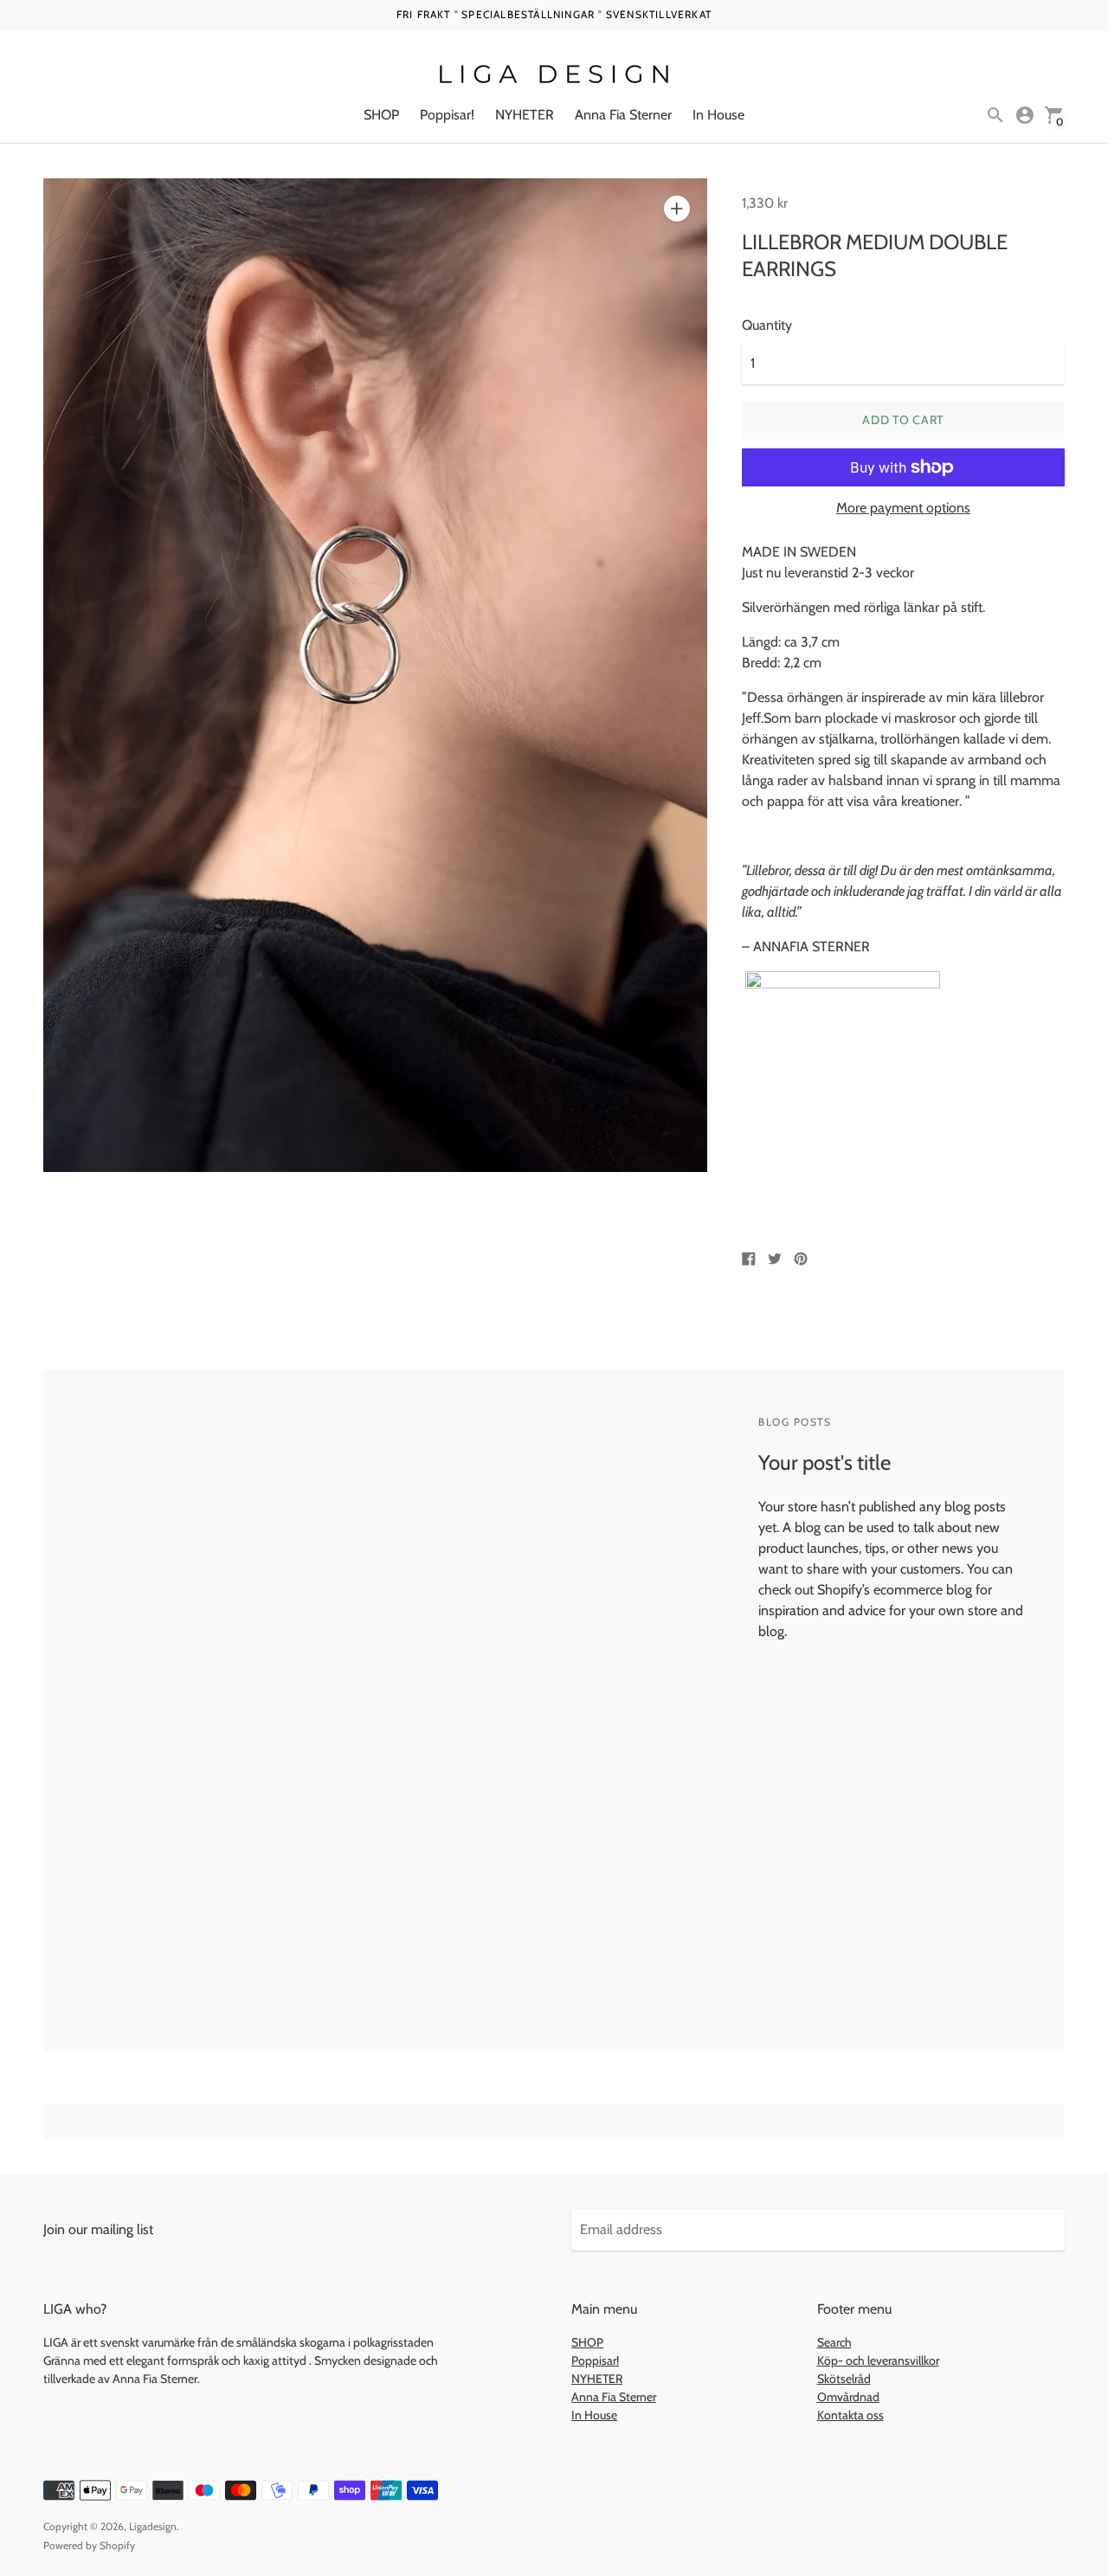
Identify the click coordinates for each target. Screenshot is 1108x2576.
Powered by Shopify (89, 2545)
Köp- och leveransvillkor (878, 2360)
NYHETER (525, 115)
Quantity (767, 325)
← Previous (792, 2008)
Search (834, 2342)
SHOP (381, 115)
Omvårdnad (848, 2397)
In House (718, 115)
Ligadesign (153, 2526)
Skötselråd (844, 2379)
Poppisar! (447, 115)
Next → (868, 2008)
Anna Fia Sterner (623, 115)
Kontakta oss (850, 2415)
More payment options (903, 508)
